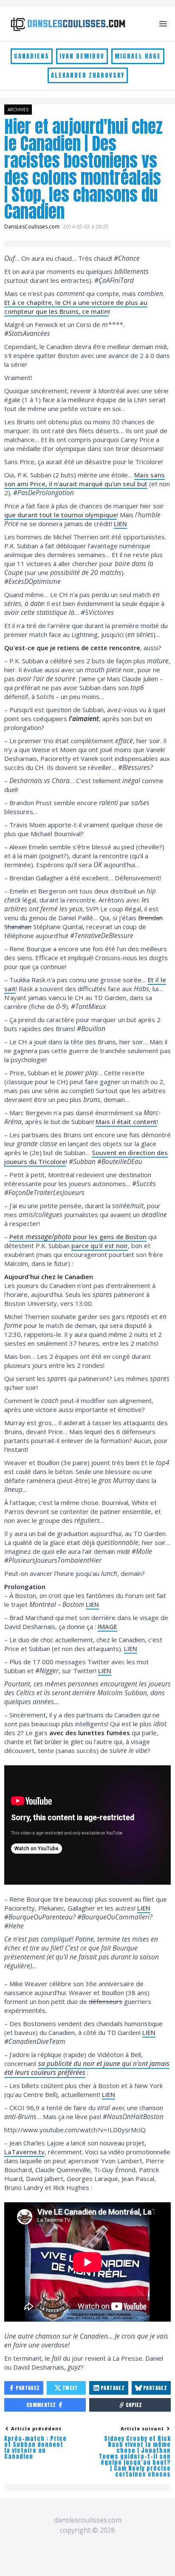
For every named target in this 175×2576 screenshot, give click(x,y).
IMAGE (107, 1626)
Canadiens (32, 56)
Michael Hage (138, 56)
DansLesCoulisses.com (32, 227)
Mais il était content (126, 1122)
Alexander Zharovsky (88, 75)
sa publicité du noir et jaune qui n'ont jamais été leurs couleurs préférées (87, 2068)
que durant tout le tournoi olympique (61, 515)
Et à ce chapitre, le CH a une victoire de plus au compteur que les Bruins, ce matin (76, 307)
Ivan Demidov (82, 56)
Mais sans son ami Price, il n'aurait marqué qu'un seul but (85, 479)
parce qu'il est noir (100, 1246)
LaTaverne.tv (24, 2152)
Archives (18, 110)
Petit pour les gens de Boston (78, 1237)
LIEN (120, 524)
